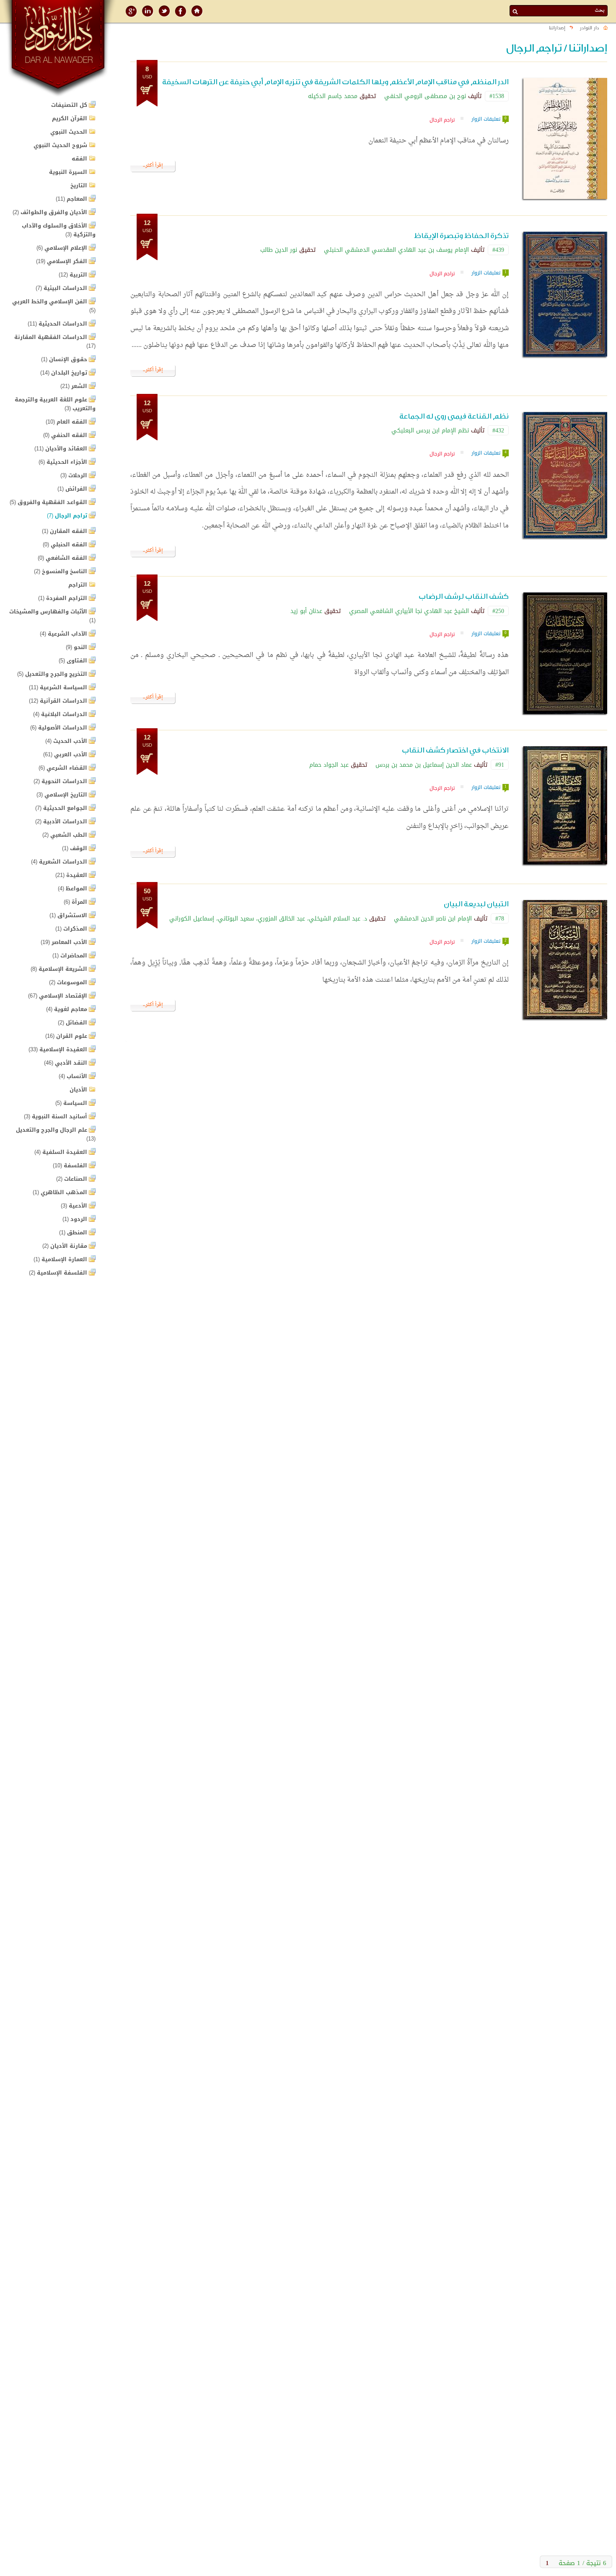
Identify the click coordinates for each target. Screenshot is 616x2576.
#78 (500, 918)
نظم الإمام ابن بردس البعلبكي (430, 430)
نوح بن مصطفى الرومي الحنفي (425, 96)
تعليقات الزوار (486, 119)
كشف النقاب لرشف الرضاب (464, 596)
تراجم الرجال (442, 120)
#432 (498, 430)
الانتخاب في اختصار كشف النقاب (455, 750)
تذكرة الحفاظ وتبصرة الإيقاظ (461, 236)
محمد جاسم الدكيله (333, 96)
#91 (500, 765)
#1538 (497, 96)
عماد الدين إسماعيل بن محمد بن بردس (424, 765)
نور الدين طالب (279, 250)
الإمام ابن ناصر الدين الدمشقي (433, 918)
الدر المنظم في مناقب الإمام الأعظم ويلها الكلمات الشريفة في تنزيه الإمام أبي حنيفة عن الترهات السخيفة (335, 82)
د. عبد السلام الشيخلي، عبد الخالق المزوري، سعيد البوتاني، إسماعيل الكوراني (268, 918)
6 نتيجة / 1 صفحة (582, 2562)
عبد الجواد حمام (329, 765)
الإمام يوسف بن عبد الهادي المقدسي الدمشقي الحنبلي (396, 250)
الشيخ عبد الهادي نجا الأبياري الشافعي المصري (409, 611)
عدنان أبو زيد (306, 611)
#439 (498, 250)
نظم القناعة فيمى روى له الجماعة (454, 416)
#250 (498, 611)
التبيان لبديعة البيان (476, 904)
